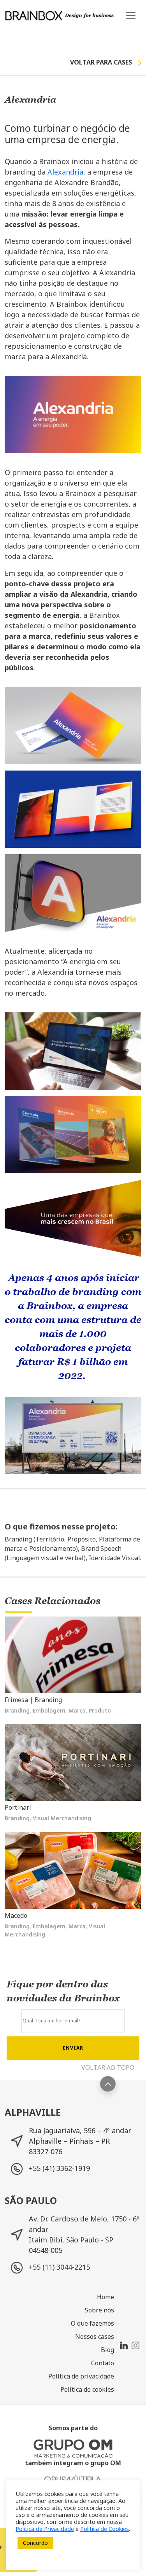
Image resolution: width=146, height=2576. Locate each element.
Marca (77, 1710)
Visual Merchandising (62, 1818)
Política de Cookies (105, 2529)
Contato (103, 2363)
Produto (100, 1710)
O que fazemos (92, 2323)
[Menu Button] (131, 15)
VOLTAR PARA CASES (101, 62)
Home (106, 2297)
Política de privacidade (81, 2376)
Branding (17, 1710)
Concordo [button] (35, 2543)
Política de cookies (87, 2389)
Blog (107, 2350)
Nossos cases (95, 2337)
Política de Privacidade (45, 2529)
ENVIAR (73, 2048)
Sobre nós (99, 2310)
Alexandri (63, 172)
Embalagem (49, 1710)
